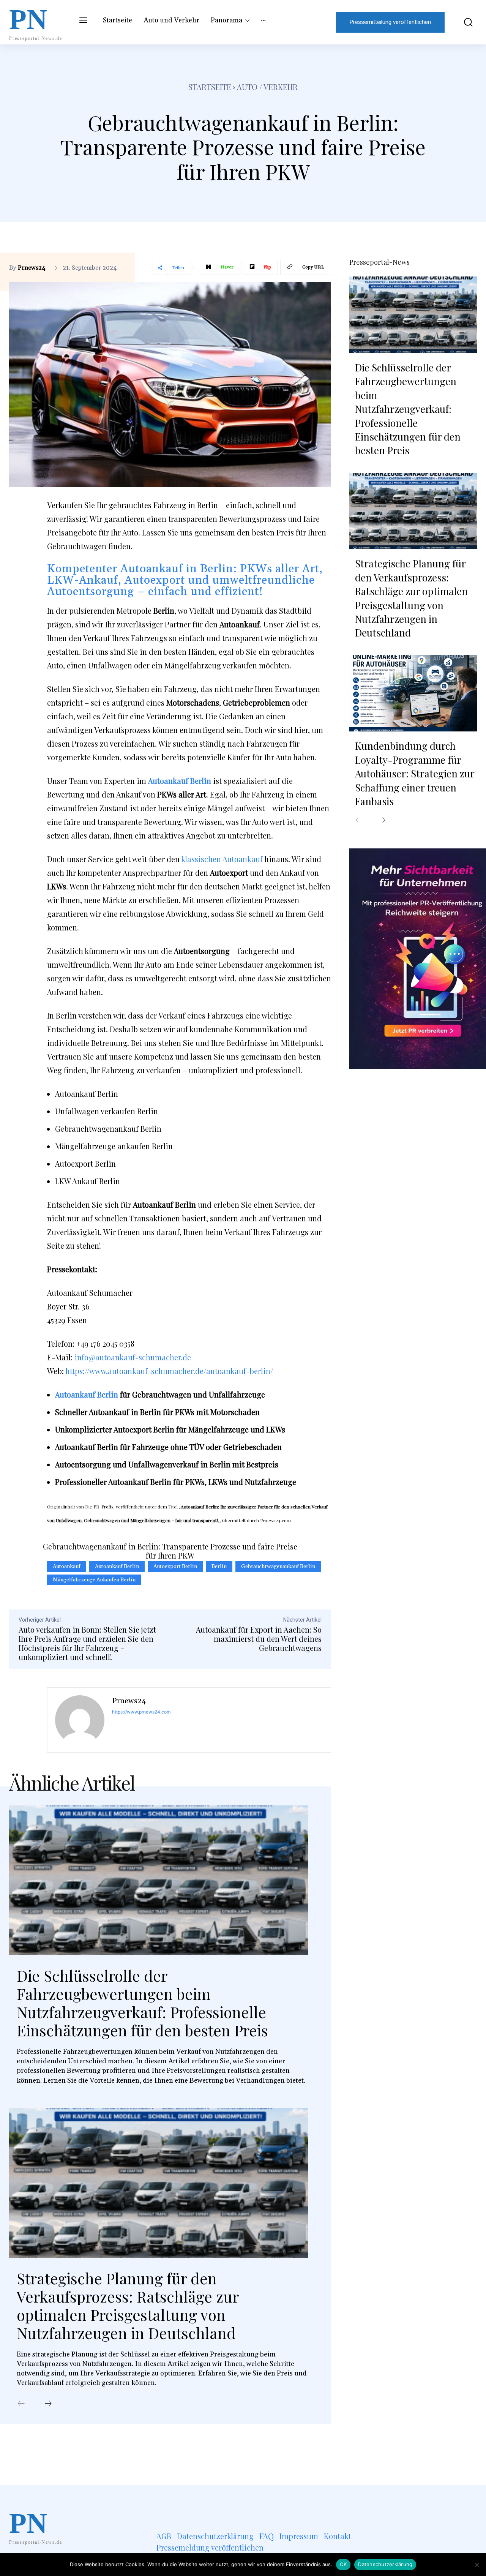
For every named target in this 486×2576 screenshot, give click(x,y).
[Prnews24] (80, 1720)
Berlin (219, 1567)
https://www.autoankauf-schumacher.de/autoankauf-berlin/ (169, 1371)
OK (343, 2564)
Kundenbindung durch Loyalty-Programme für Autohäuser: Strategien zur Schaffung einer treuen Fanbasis (415, 773)
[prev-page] (21, 2404)
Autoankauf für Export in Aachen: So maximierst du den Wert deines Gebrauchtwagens (259, 1639)
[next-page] (48, 2404)
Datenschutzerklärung (385, 2564)
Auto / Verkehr (267, 87)
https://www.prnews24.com (141, 1712)
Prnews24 (32, 268)
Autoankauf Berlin (87, 1394)
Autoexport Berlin (175, 1567)
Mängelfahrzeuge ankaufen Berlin (94, 1580)
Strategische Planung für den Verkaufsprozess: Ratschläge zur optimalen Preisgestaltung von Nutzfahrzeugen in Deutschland (128, 2305)
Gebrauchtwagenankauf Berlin (278, 1567)
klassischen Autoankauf (222, 859)
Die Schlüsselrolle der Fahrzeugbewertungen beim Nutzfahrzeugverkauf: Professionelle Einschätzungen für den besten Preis (142, 2003)
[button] (465, 22)
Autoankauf (67, 1567)
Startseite (210, 87)
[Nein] (477, 2565)
